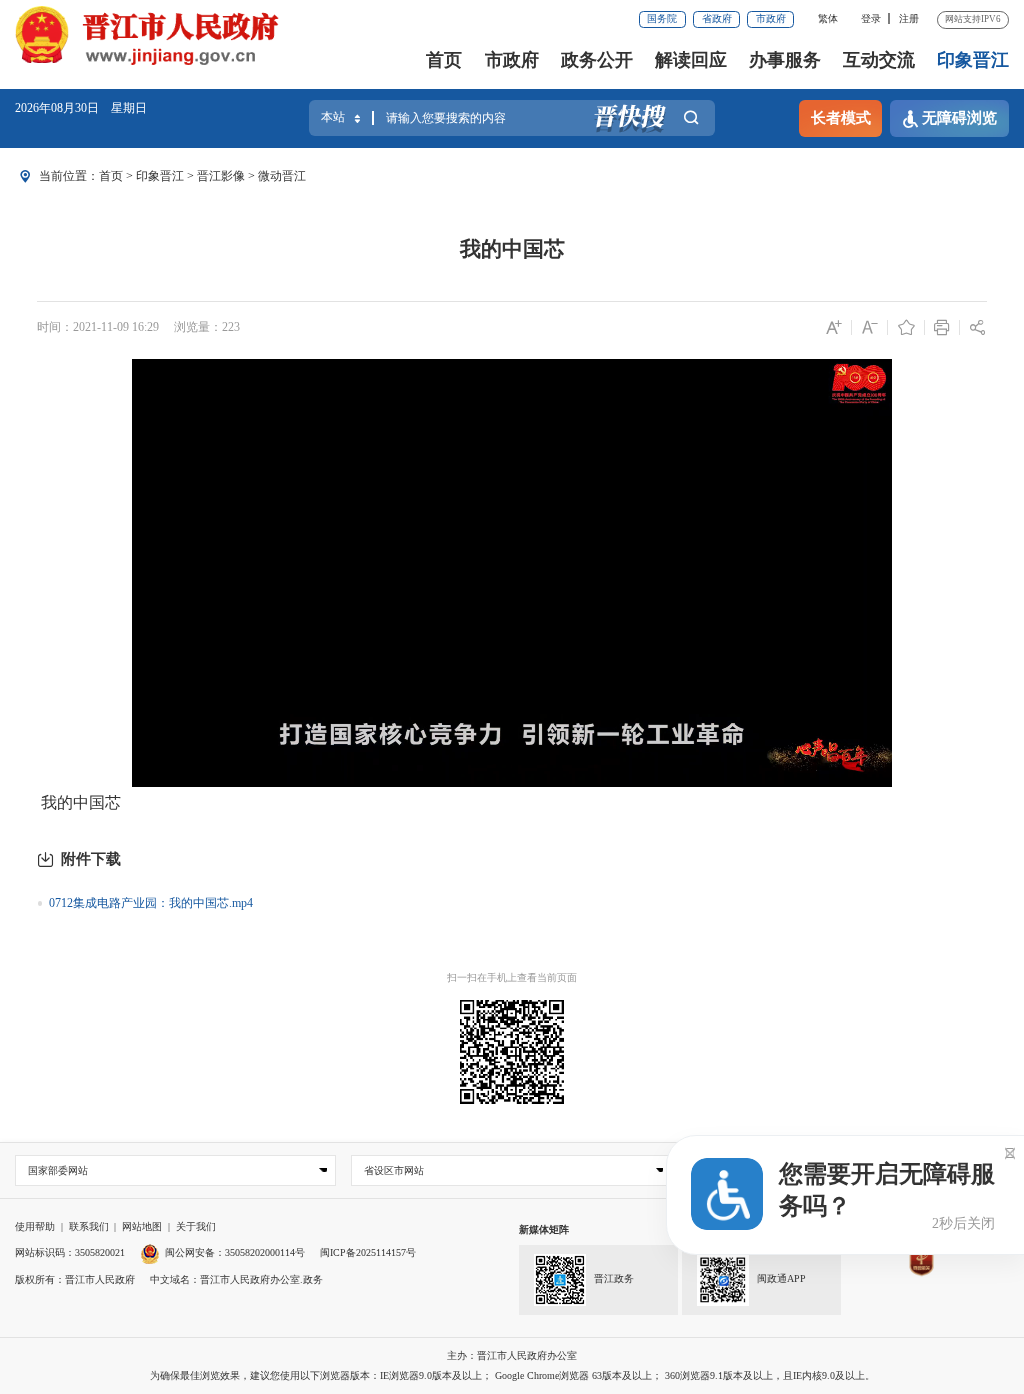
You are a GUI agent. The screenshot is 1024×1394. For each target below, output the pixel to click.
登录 (871, 18)
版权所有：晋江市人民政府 (75, 1279)
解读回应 (691, 60)
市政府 (771, 18)
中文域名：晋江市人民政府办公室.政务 (236, 1279)
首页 (444, 60)
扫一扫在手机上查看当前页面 (512, 977)
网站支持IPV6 (973, 19)
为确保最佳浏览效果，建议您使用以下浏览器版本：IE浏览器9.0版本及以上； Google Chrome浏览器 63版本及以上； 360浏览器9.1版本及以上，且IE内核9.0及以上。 (512, 1375)
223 (231, 327)
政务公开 (597, 60)
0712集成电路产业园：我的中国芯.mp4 (151, 903)
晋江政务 (614, 1278)
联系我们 (89, 1226)
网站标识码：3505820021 (70, 1252)
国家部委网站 (58, 1170)
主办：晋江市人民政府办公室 (512, 1355)
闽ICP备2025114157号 (368, 1252)
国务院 (662, 18)
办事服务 (785, 60)
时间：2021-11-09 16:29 (98, 327)
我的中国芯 (512, 249)
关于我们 (196, 1226)
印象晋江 (973, 60)
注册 (909, 18)
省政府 (717, 18)
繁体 (828, 18)
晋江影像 (221, 176)
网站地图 (142, 1226)
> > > (202, 176)
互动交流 (879, 60)
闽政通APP (781, 1278)
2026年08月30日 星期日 (81, 108)
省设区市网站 (394, 1170)
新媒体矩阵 (544, 1229)
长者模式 (841, 118)
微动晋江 (282, 176)
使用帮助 (35, 1226)
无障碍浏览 (959, 118)
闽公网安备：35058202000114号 (235, 1252)
